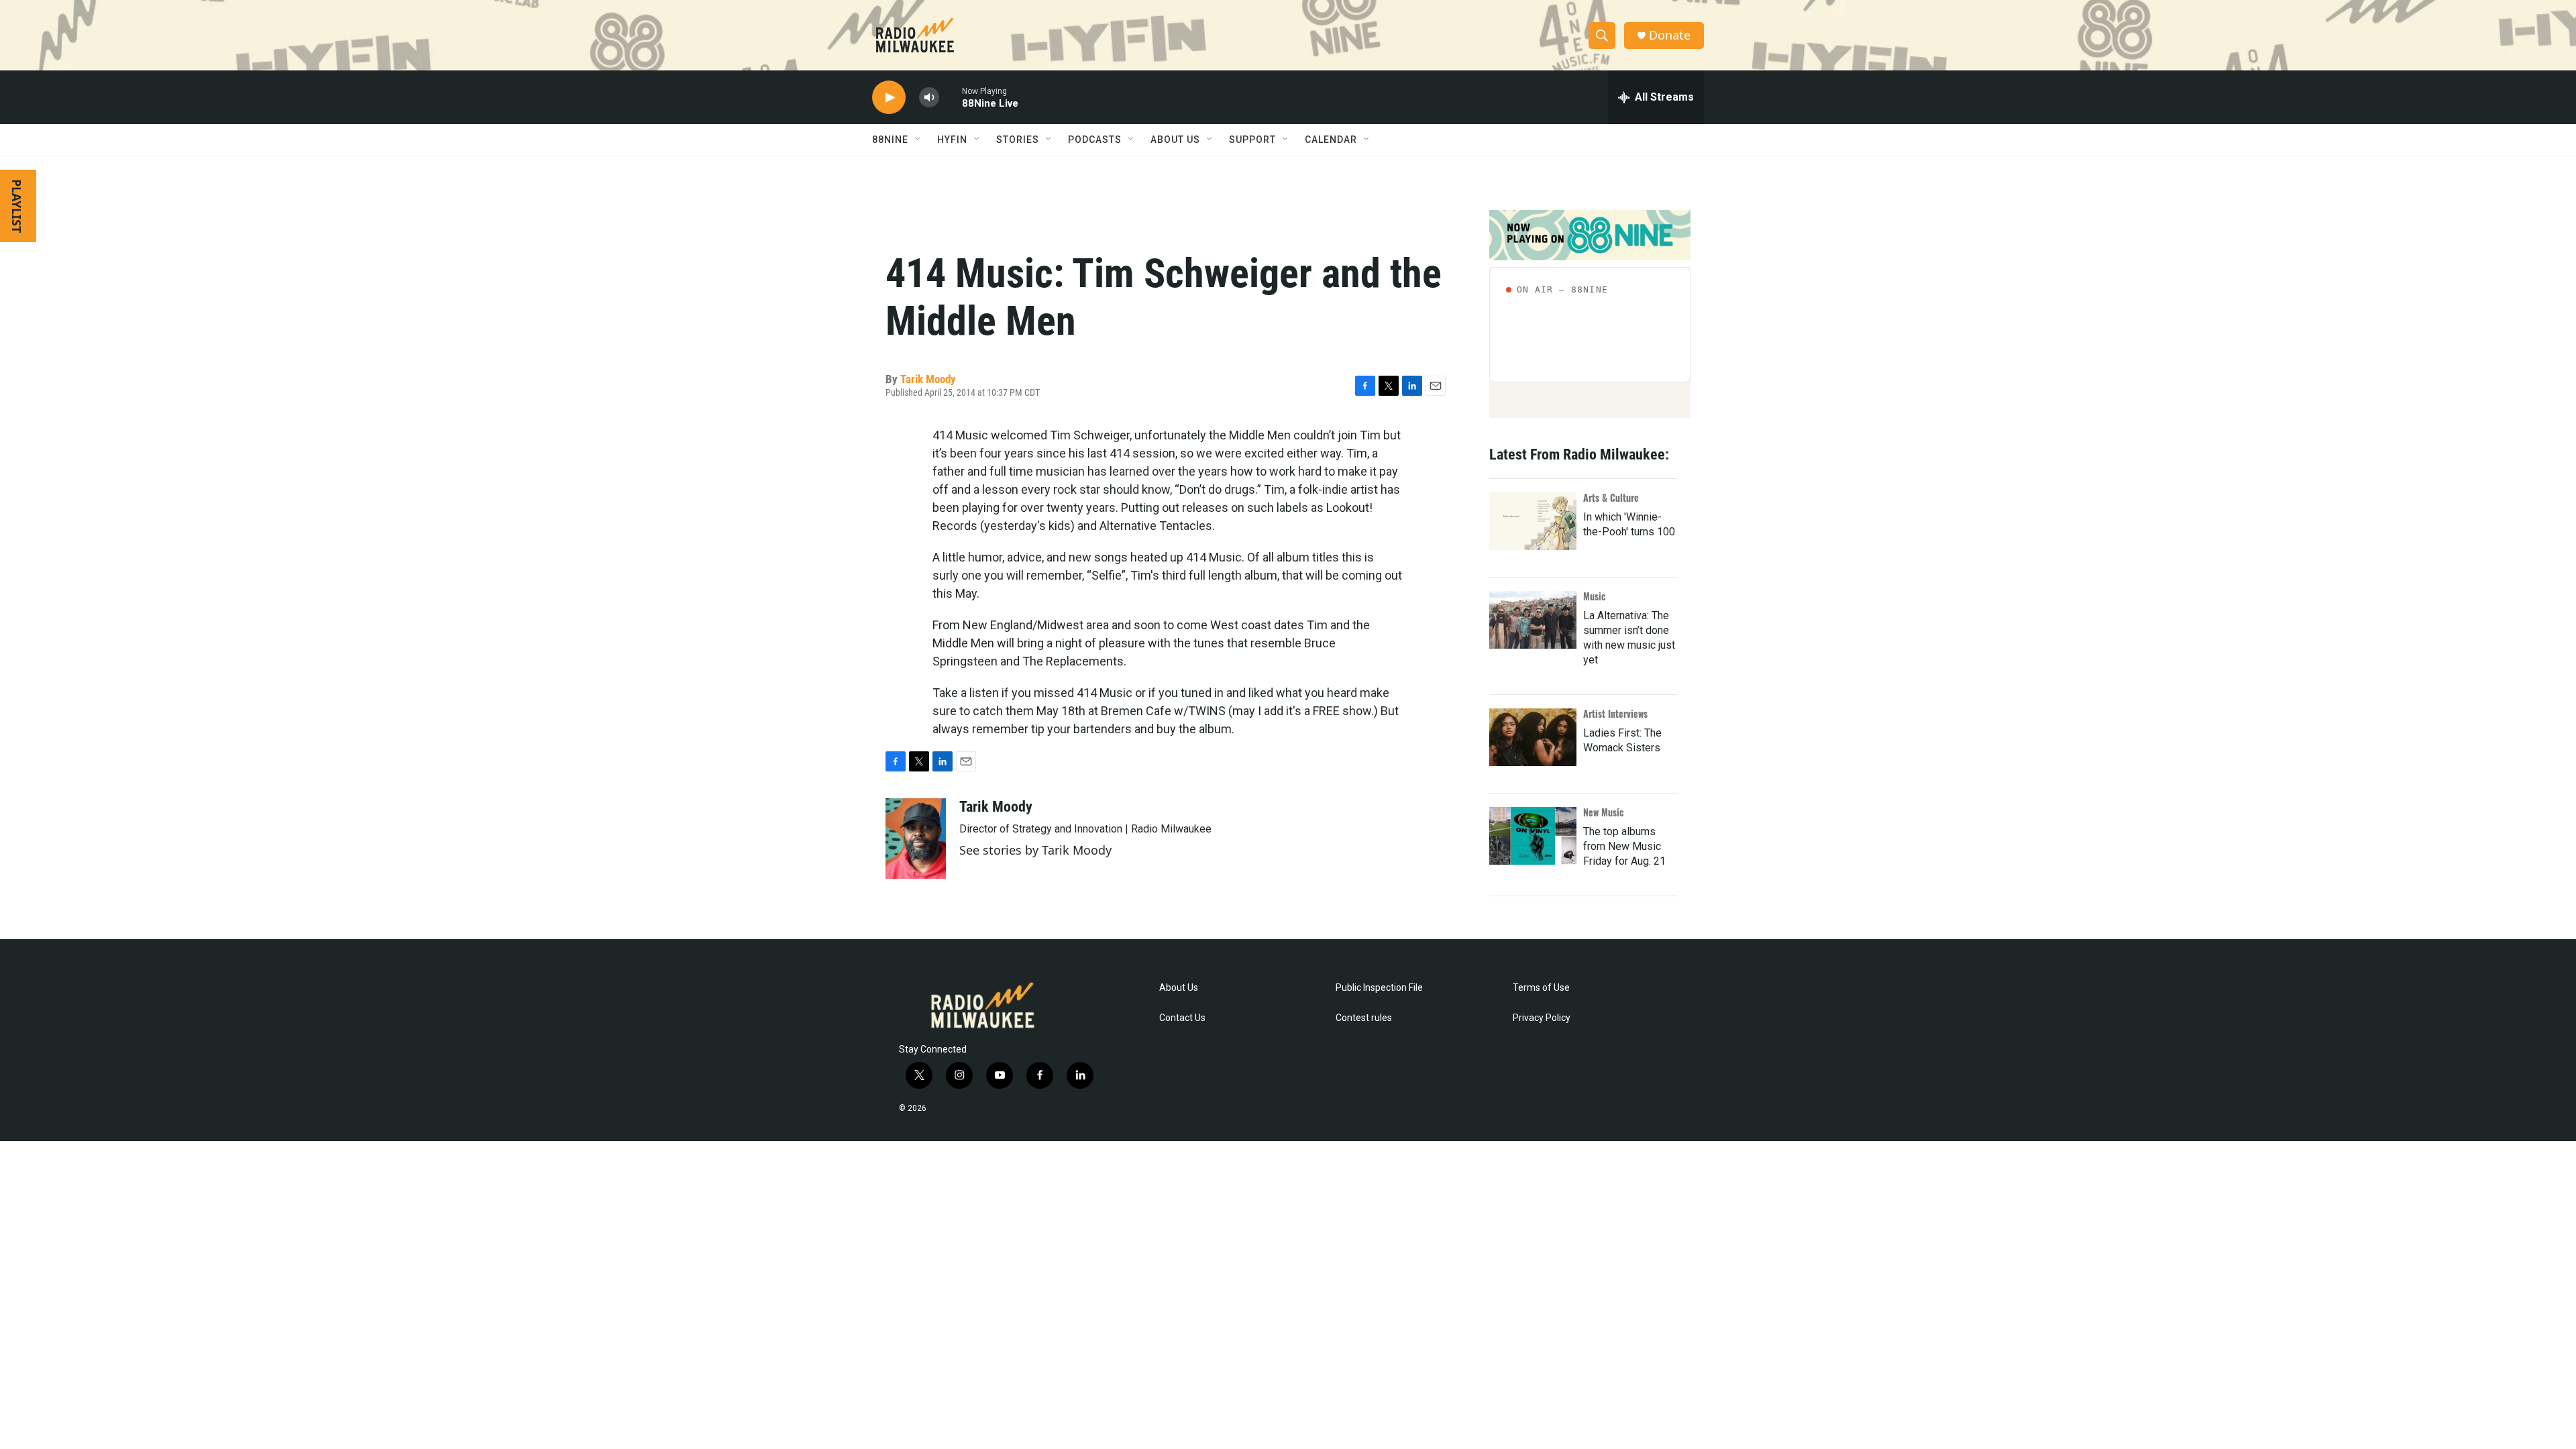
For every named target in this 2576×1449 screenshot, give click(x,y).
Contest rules (1364, 1018)
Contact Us (1182, 1018)
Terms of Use (1541, 988)
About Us (1179, 988)
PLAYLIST (17, 206)
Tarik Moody (928, 379)
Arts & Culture (1611, 497)
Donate (1670, 35)
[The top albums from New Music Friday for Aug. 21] (1533, 836)
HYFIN (952, 140)
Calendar (1331, 140)
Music (1595, 596)
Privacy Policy (1542, 1018)
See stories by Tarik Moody (1035, 850)
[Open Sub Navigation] (918, 140)
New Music (1604, 812)
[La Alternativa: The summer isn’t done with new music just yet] (1533, 620)
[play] (889, 98)
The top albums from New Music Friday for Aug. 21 (1624, 846)
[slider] (951, 97)
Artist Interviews (1615, 713)
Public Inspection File (1379, 988)
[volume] (929, 98)
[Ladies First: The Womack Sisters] (1533, 737)
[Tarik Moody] (916, 839)
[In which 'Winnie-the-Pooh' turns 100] (1533, 521)
